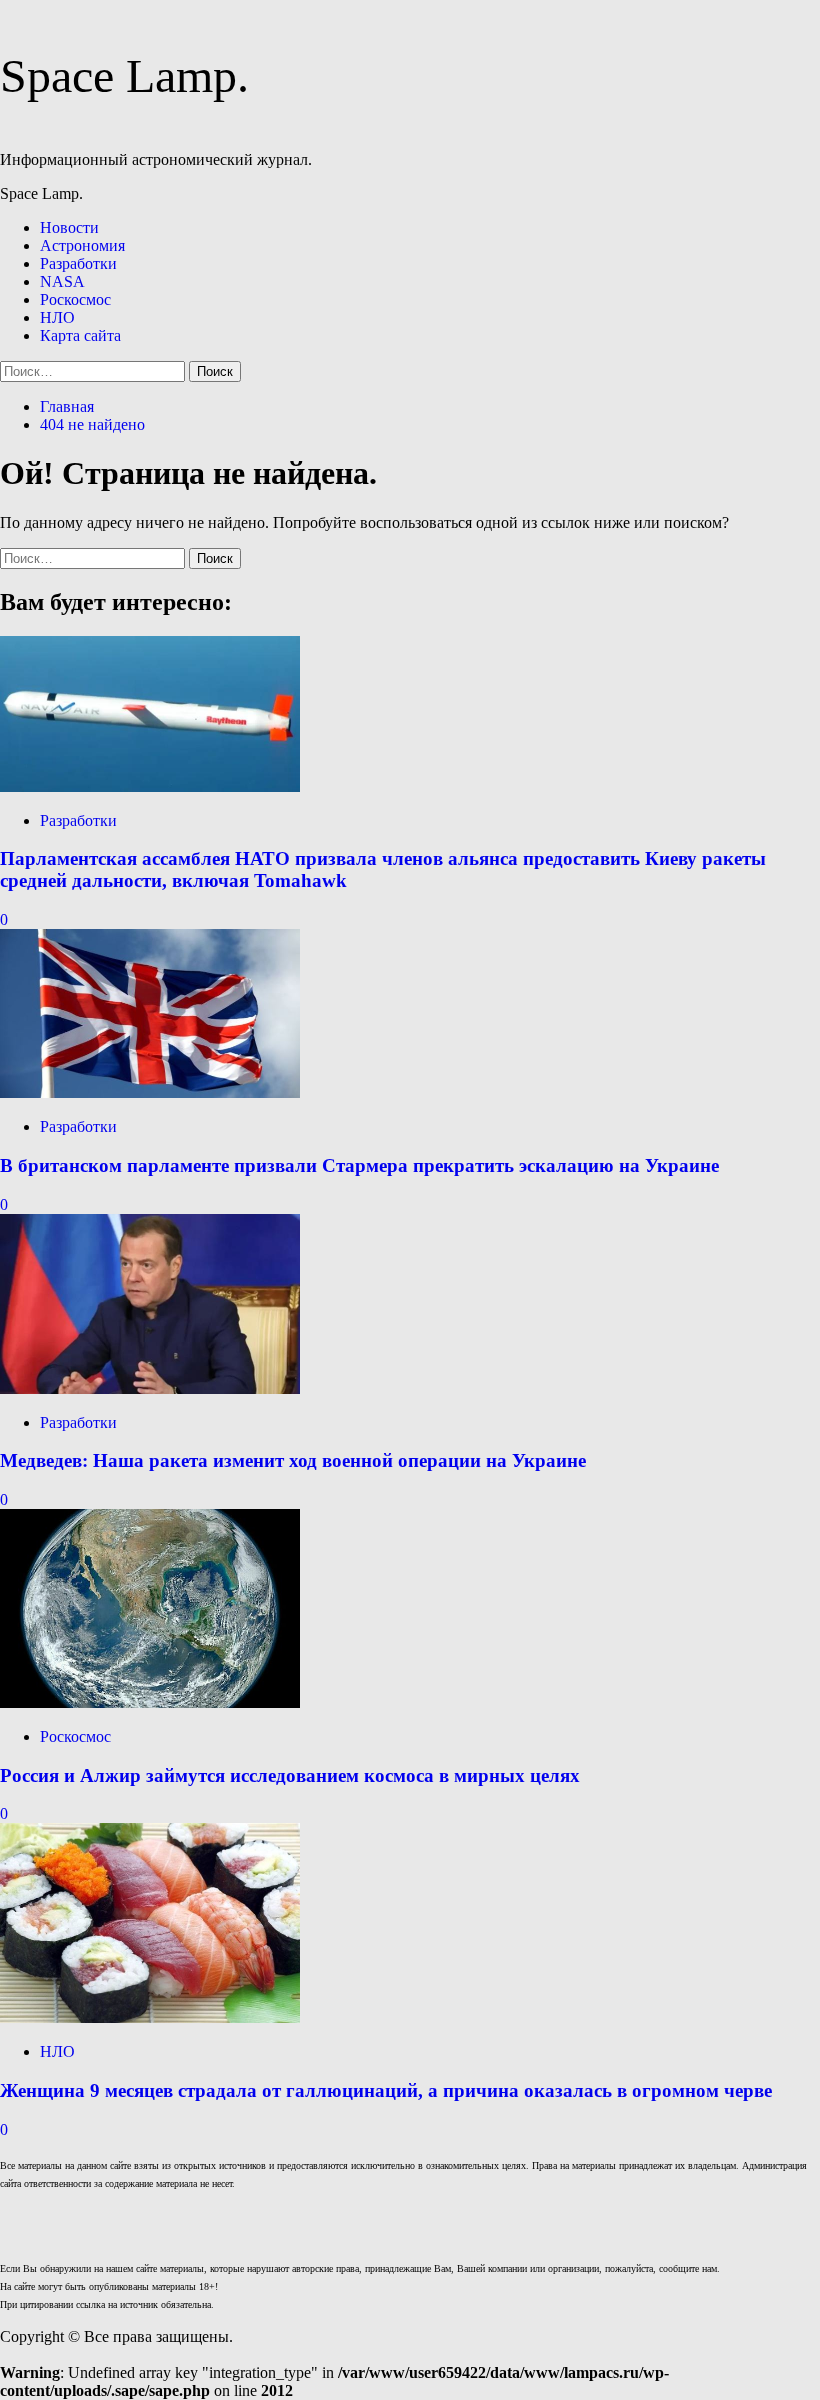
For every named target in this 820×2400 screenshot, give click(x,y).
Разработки (78, 263)
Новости (69, 227)
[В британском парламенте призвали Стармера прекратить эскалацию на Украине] (150, 1092)
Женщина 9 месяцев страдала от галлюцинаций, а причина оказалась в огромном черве (386, 2090)
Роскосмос (75, 299)
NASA (62, 281)
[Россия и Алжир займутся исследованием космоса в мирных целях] (150, 1702)
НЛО (57, 317)
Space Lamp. (124, 75)
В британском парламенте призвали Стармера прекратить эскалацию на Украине (359, 1165)
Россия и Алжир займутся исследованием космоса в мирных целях (290, 1775)
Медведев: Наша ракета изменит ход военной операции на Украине (293, 1460)
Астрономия (82, 245)
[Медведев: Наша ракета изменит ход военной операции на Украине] (150, 1388)
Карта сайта (80, 335)
